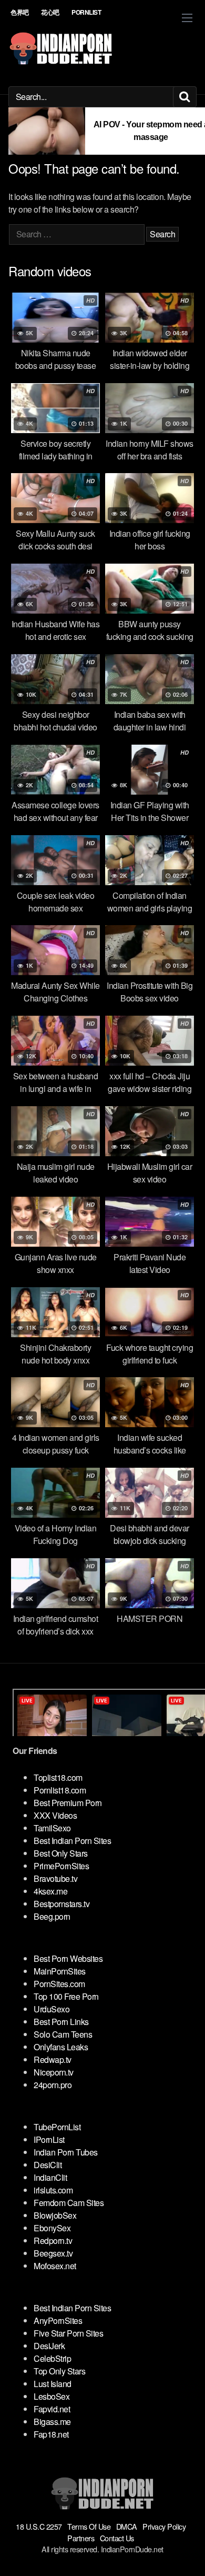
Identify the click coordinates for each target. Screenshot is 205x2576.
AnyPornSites (58, 2321)
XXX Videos (55, 1815)
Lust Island (53, 2384)
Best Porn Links (61, 2022)
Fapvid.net (52, 2409)
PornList (86, 12)
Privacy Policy (164, 2526)
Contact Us (117, 2538)
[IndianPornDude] (61, 48)
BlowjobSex (55, 2215)
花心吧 (50, 12)
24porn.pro (53, 2085)
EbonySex (52, 2228)
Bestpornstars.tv (61, 1904)
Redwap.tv (53, 2059)
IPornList (49, 2139)
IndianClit (50, 2177)
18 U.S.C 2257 (39, 2526)
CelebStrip (52, 2358)
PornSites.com (59, 1984)
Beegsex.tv (53, 2253)
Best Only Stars (61, 1853)
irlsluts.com (53, 2190)
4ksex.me (50, 1891)
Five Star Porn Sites (68, 2333)
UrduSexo (52, 2009)
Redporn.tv (53, 2241)
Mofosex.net (55, 2266)
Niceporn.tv (54, 2072)
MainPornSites (60, 1971)
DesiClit (48, 2165)
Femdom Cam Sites (69, 2203)
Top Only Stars (59, 2371)
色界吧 (20, 12)
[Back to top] (187, 2553)
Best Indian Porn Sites (72, 1841)
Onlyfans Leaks (61, 2047)
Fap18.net (51, 2434)
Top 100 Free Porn (66, 1996)
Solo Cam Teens (63, 2034)
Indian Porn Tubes (66, 2152)
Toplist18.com (58, 1777)
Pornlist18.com (60, 1790)
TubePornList (57, 2127)
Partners (81, 2538)
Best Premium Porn (68, 1803)
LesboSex (52, 2396)
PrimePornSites (61, 1866)
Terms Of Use (89, 2526)
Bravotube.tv (55, 1878)
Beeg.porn (52, 1916)
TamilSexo (52, 1828)
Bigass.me (52, 2422)
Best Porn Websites (68, 1958)
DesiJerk (49, 2346)
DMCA (127, 2526)
